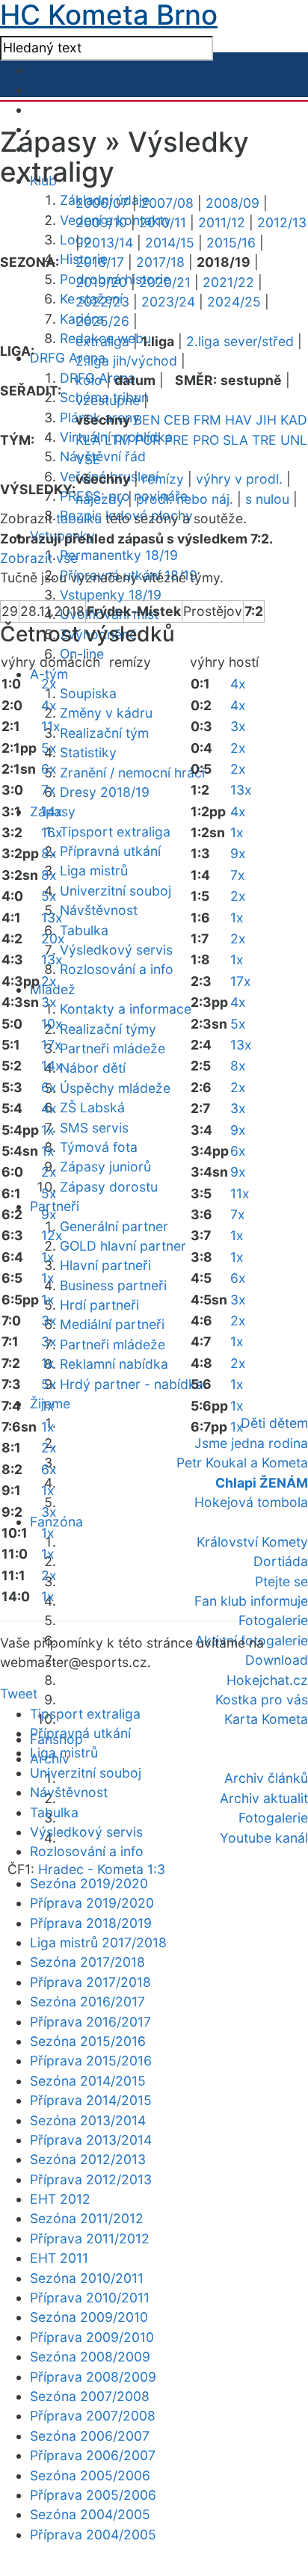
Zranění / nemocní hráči (132, 773)
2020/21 (165, 282)
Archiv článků (266, 1778)
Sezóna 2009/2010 (89, 2317)
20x (53, 939)
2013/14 (108, 243)
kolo (89, 380)
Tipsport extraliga (115, 832)
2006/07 (102, 203)
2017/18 (160, 262)
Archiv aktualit (264, 1798)
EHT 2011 (59, 2258)
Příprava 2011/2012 (90, 2238)
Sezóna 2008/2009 (90, 2357)
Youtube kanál (264, 1838)
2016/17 (100, 262)
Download (277, 1660)
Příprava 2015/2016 (91, 2061)
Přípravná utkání (110, 851)
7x (49, 790)
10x (52, 1024)
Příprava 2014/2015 (91, 2100)
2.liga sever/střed (240, 341)
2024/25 (234, 302)
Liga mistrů (94, 871)
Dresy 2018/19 (105, 792)
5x (49, 748)
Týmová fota (99, 1147)
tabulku (79, 518)
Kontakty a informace (126, 1009)
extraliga (102, 341)
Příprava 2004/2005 (93, 2535)
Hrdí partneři (99, 1305)
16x (52, 832)
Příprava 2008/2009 (93, 2377)
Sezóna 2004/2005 (90, 2514)
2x (49, 684)
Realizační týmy (108, 1029)
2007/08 (167, 203)
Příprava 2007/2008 (93, 2416)
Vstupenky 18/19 (111, 595)
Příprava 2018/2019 (91, 1923)
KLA (88, 440)
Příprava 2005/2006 (93, 2495)
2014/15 (170, 243)
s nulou (267, 499)
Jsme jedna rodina (251, 1443)
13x (52, 918)
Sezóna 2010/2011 (87, 2278)
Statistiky (88, 752)
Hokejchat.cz (267, 1680)
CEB (177, 420)
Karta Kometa (266, 1719)
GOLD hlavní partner (123, 1246)
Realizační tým (104, 733)
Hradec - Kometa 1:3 (102, 1869)
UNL (294, 440)
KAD (294, 420)
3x (49, 1002)
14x (52, 811)
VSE (88, 459)
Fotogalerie (273, 1620)
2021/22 (228, 282)
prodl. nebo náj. (185, 499)
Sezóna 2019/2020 (89, 1883)
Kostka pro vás (262, 1700)
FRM (207, 420)
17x (52, 1045)
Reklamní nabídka (114, 1364)
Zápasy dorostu (109, 1187)
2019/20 (101, 282)
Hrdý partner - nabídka (132, 1384)
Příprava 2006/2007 (93, 2455)
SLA (235, 440)
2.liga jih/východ (126, 361)
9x (49, 1214)
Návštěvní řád (103, 456)
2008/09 (232, 203)
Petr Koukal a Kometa (242, 1463)
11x (51, 726)
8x (49, 853)
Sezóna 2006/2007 (90, 2436)
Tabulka (84, 930)
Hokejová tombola (251, 1502)
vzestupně (108, 400)
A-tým (49, 674)
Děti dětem (274, 1423)
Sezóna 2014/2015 (88, 2081)
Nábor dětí (93, 1068)
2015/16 (231, 243)
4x (49, 705)
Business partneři (113, 1285)
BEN (147, 420)
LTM (118, 440)
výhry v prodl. (239, 479)
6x (49, 769)
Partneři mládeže (113, 1048)
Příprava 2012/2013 (91, 2179)
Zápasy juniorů (105, 1167)
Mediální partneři (112, 1324)
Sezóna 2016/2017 (87, 2002)
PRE (177, 440)
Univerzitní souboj (115, 891)
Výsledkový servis (116, 950)
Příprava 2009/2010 (92, 2337)
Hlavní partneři (105, 1265)
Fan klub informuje (251, 1601)
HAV (238, 420)
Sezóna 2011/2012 (87, 2218)
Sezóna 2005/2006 (90, 2475)
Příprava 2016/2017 (90, 2022)
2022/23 (102, 302)
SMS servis (94, 1128)
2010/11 (163, 222)
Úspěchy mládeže (115, 1088)
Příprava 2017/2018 (90, 1982)
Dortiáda (281, 1561)
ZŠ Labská (92, 1107)
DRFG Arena (68, 358)
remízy (163, 479)
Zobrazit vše (39, 558)
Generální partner (114, 1226)
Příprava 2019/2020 (92, 1903)
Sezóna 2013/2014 (88, 2120)
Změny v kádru (106, 713)
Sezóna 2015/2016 (88, 2041)
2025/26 (102, 321)
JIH (266, 420)
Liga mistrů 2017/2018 (98, 1942)
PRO (206, 440)
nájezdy (100, 499)
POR (148, 440)
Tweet (19, 1694)
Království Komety (252, 1542)
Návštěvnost (99, 910)
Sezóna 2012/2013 (88, 2159)
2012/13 (282, 222)
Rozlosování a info (117, 969)
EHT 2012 (60, 2199)
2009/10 (101, 222)
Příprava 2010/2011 (90, 2298)
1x (48, 1130)
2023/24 (168, 302)
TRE (264, 440)
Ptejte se (281, 1581)
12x (52, 1235)
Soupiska (88, 693)
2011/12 (222, 222)
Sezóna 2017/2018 (87, 1962)
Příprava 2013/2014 (91, 2140)
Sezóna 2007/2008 (90, 2396)
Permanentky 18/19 (119, 555)
